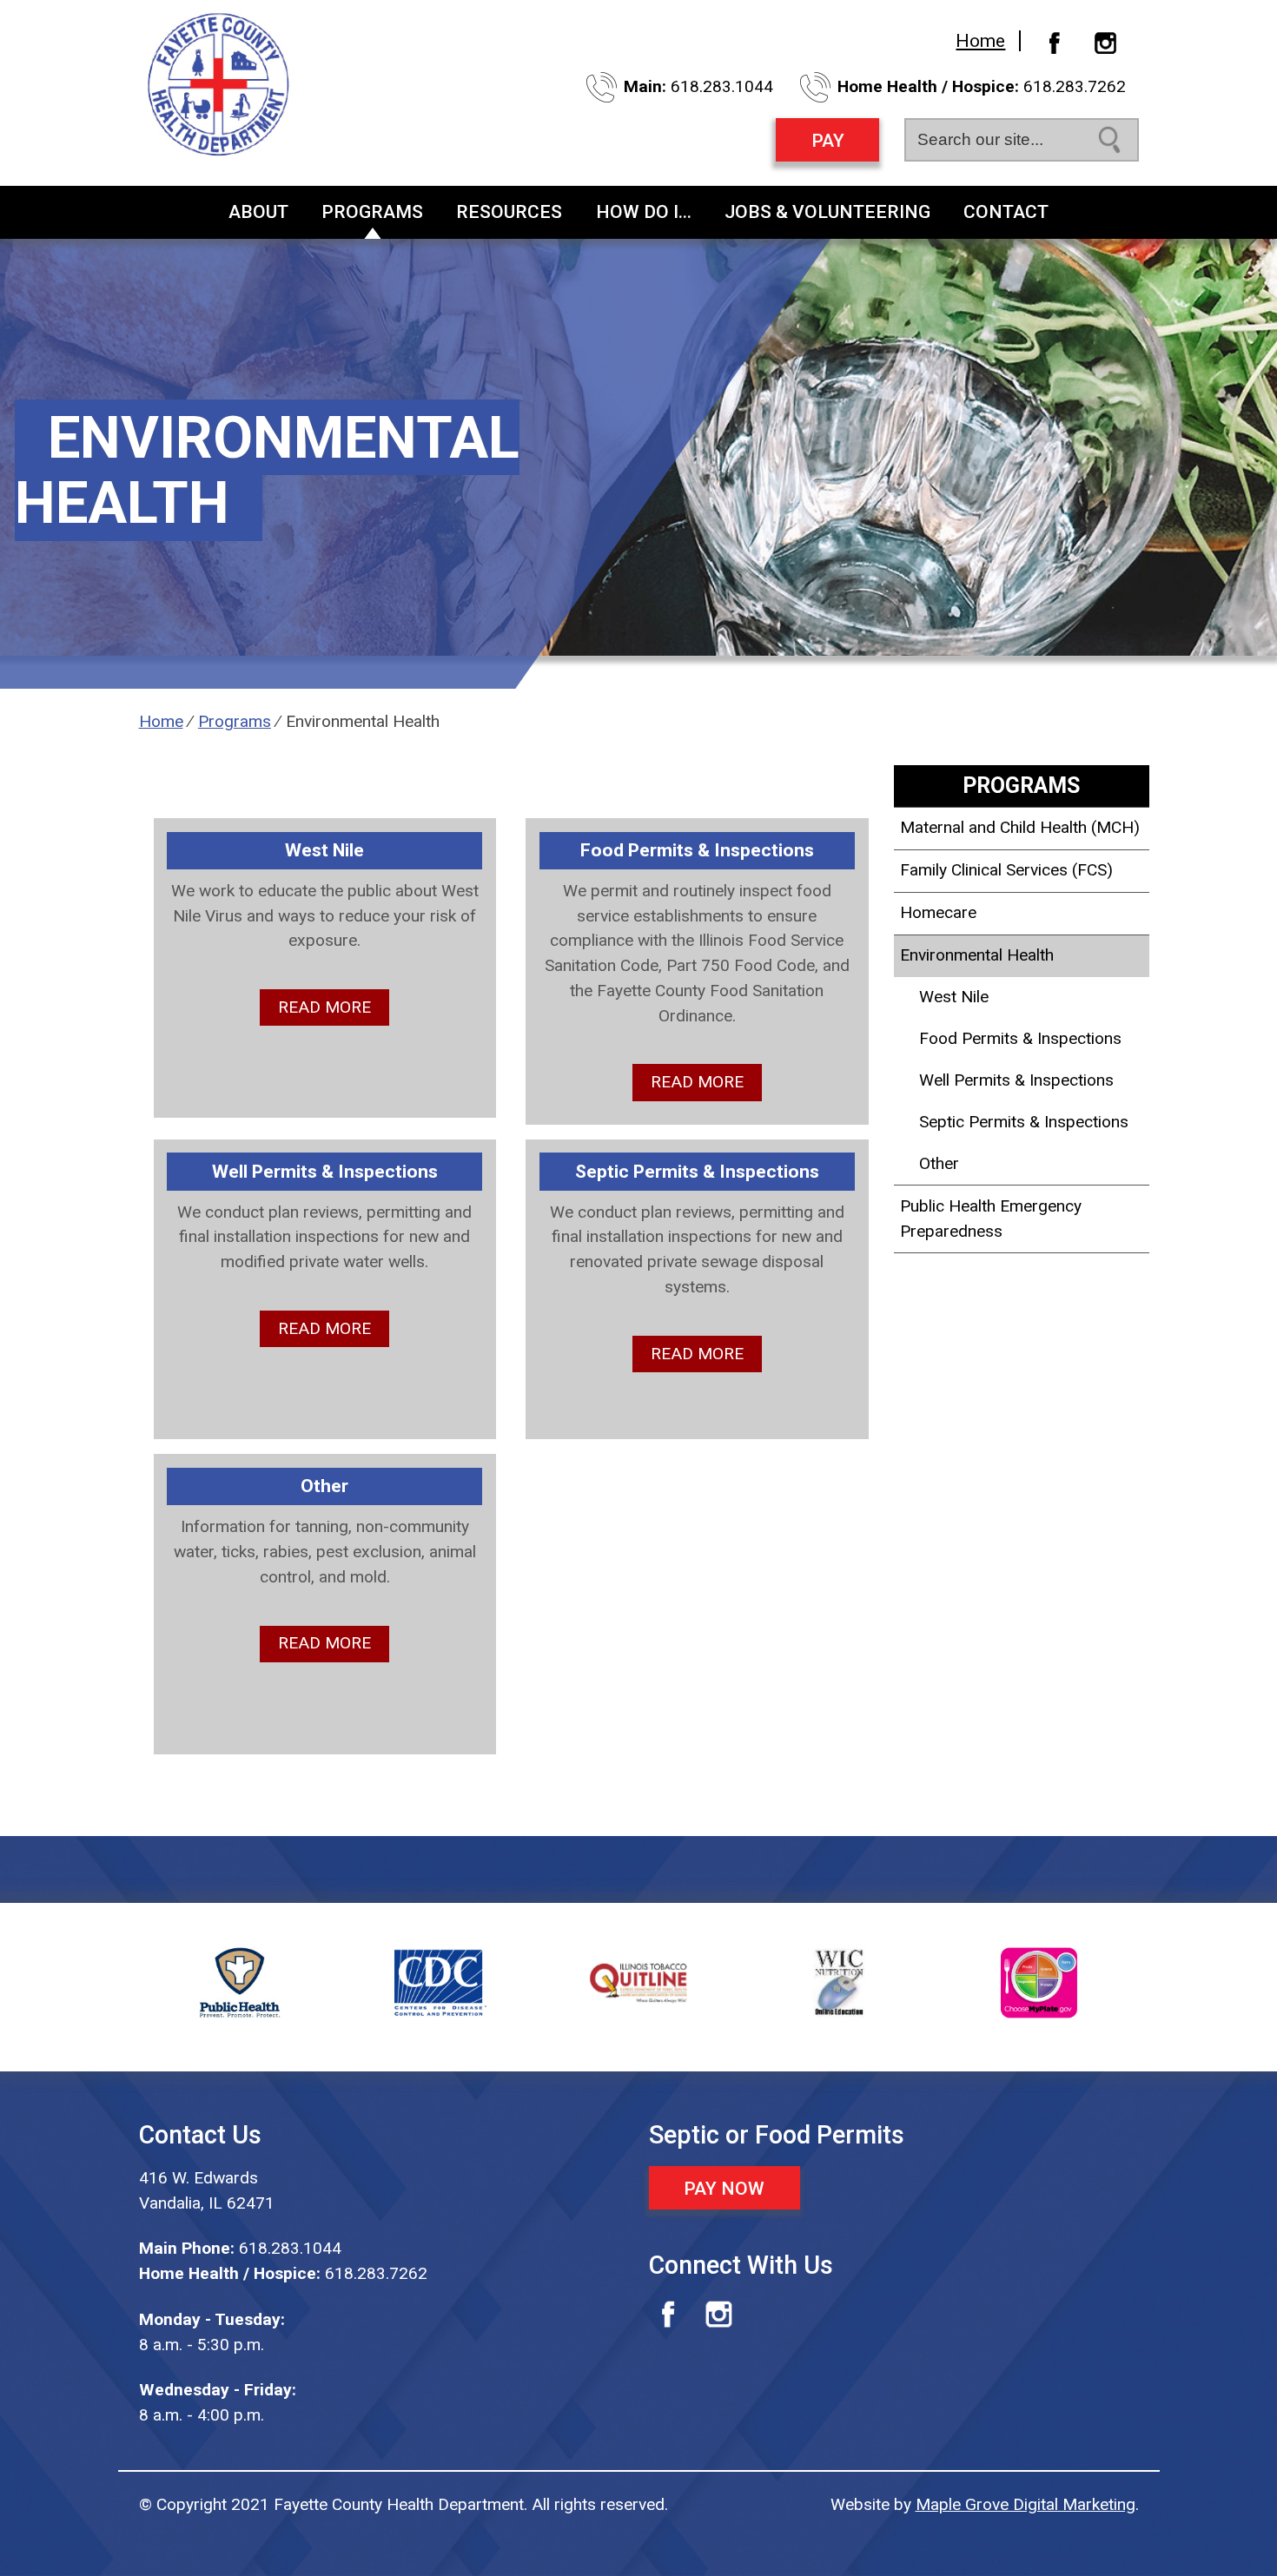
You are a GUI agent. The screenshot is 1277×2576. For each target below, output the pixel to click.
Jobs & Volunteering (827, 211)
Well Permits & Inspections (1016, 1080)
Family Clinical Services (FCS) (1006, 870)
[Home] (221, 86)
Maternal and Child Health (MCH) (1020, 827)
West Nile (954, 997)
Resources (509, 211)
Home (980, 40)
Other (939, 1163)
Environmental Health (977, 955)
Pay (828, 140)
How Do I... (644, 211)
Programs (372, 211)
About (258, 211)
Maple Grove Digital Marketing (1026, 2504)
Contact (1006, 211)
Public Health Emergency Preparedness (991, 1219)
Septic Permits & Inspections (1024, 1122)
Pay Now (724, 2188)
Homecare (938, 912)
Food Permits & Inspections (1020, 1038)
